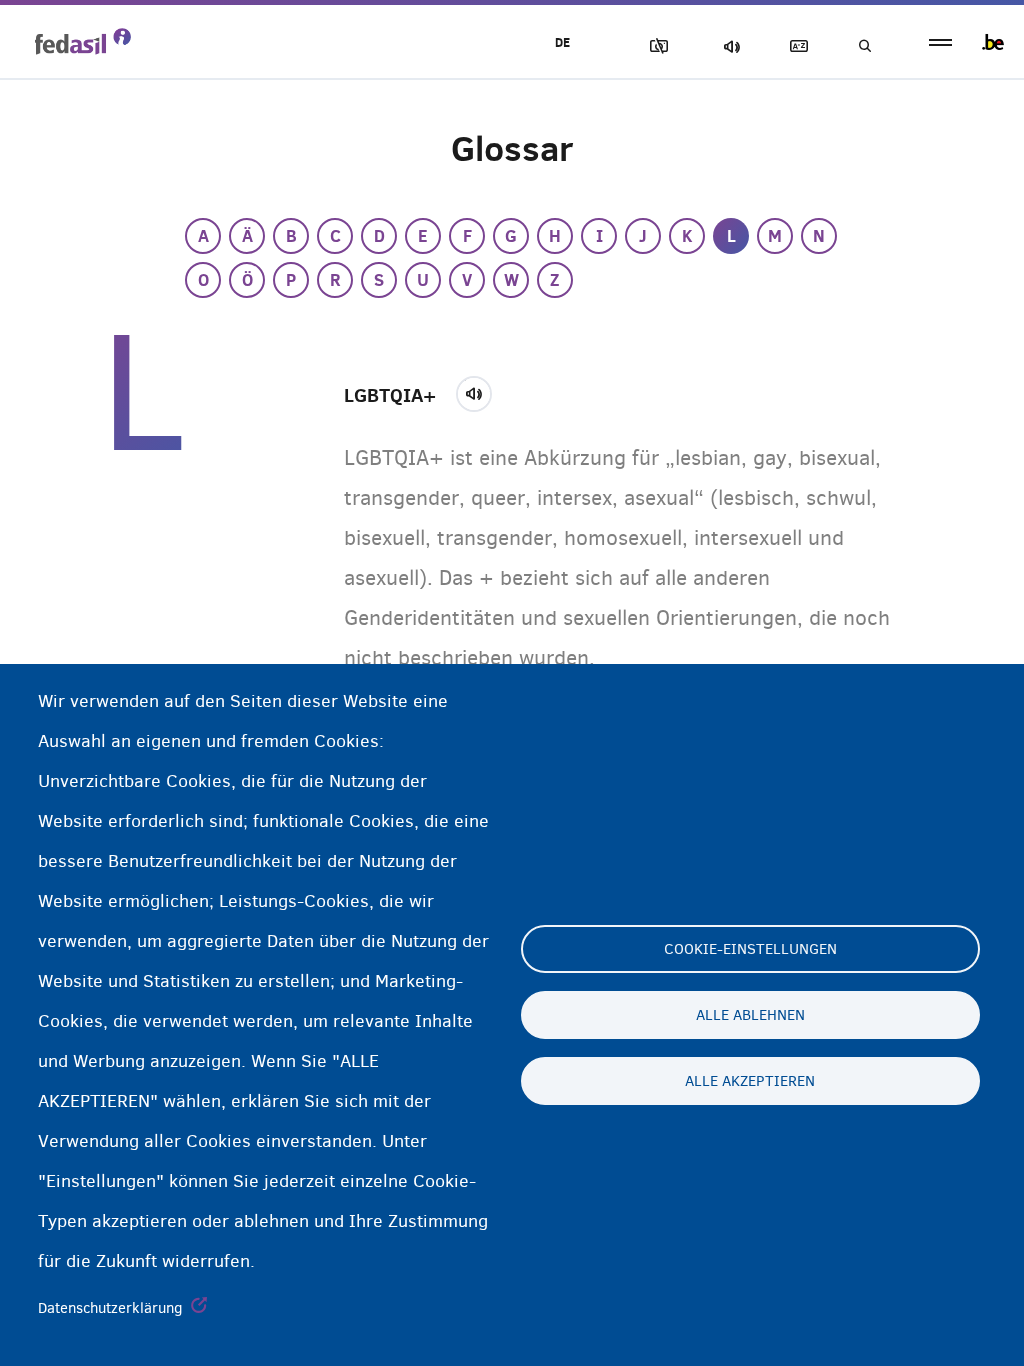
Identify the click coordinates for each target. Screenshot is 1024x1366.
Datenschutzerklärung (110, 1308)
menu (940, 42)
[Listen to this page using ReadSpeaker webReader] (480, 391)
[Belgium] (993, 42)
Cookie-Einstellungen (750, 949)
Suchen (864, 46)
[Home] (83, 41)
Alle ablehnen (750, 1015)
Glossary (795, 46)
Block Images (655, 46)
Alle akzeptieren (750, 1081)
